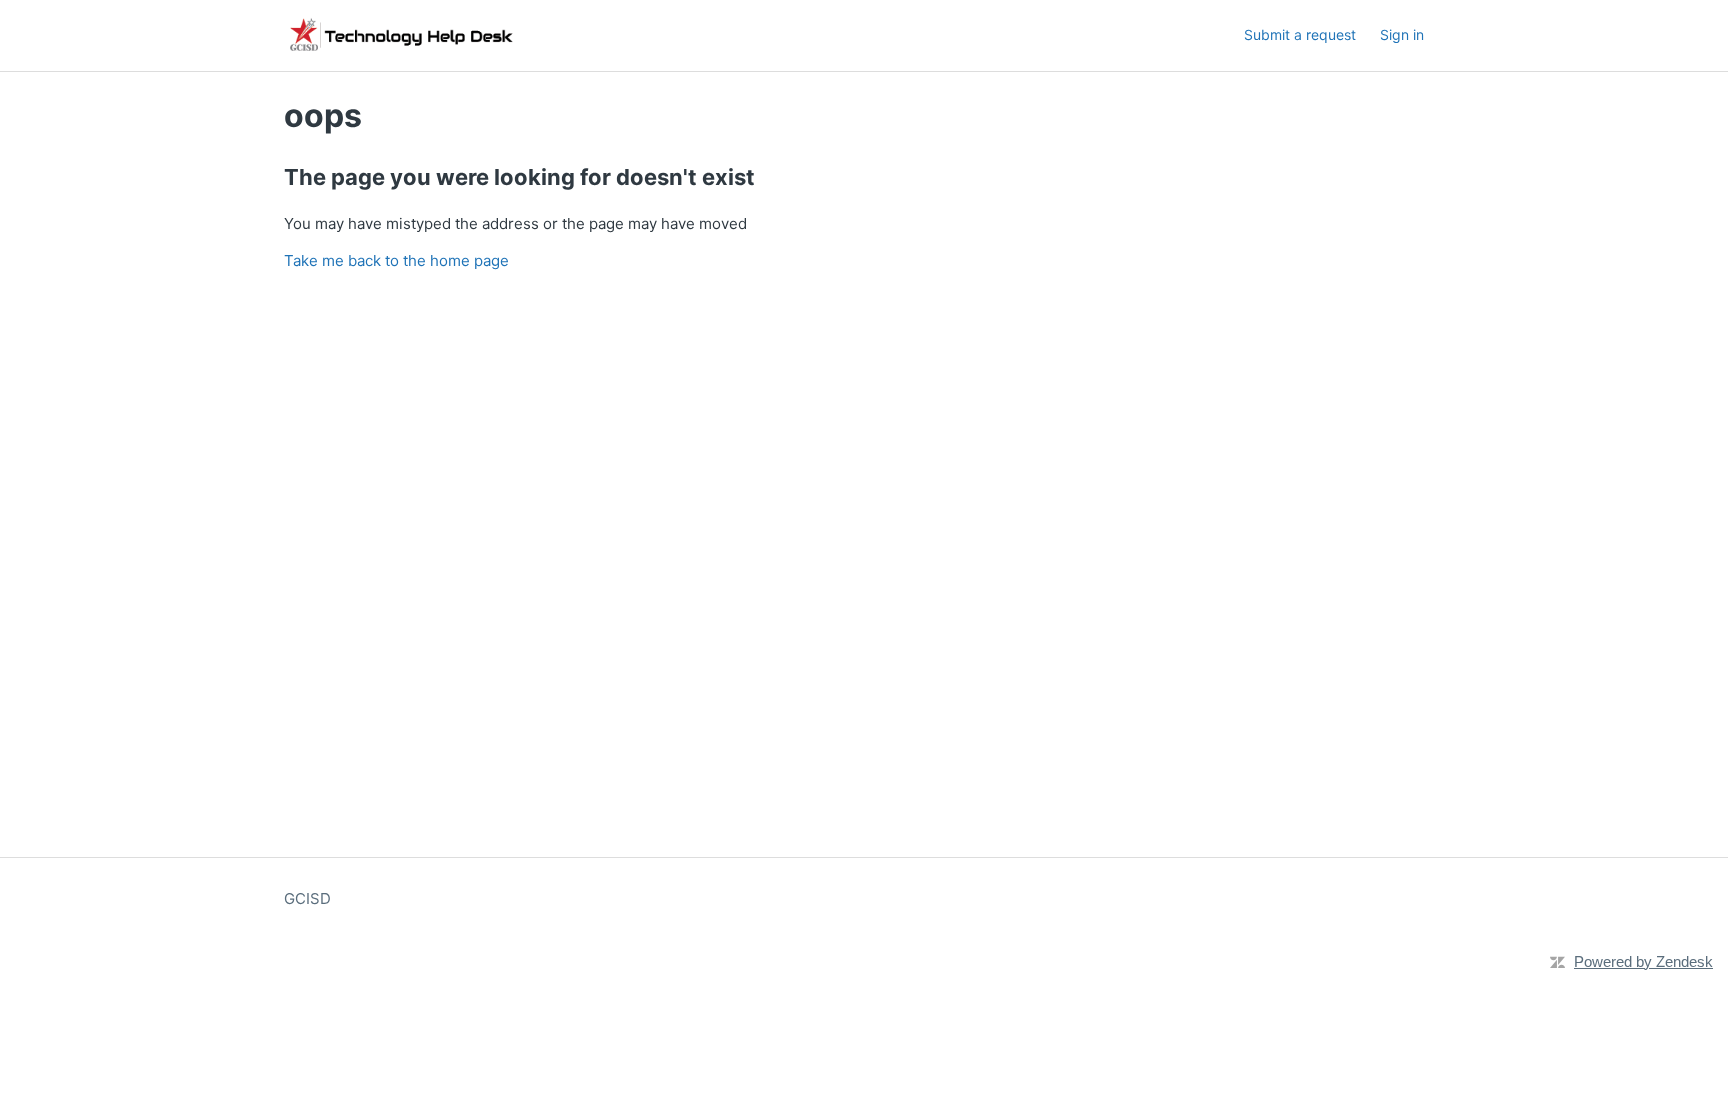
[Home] (580, 35)
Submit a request (1300, 34)
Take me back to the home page (396, 260)
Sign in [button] (1402, 34)
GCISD (307, 898)
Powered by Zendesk (1643, 961)
